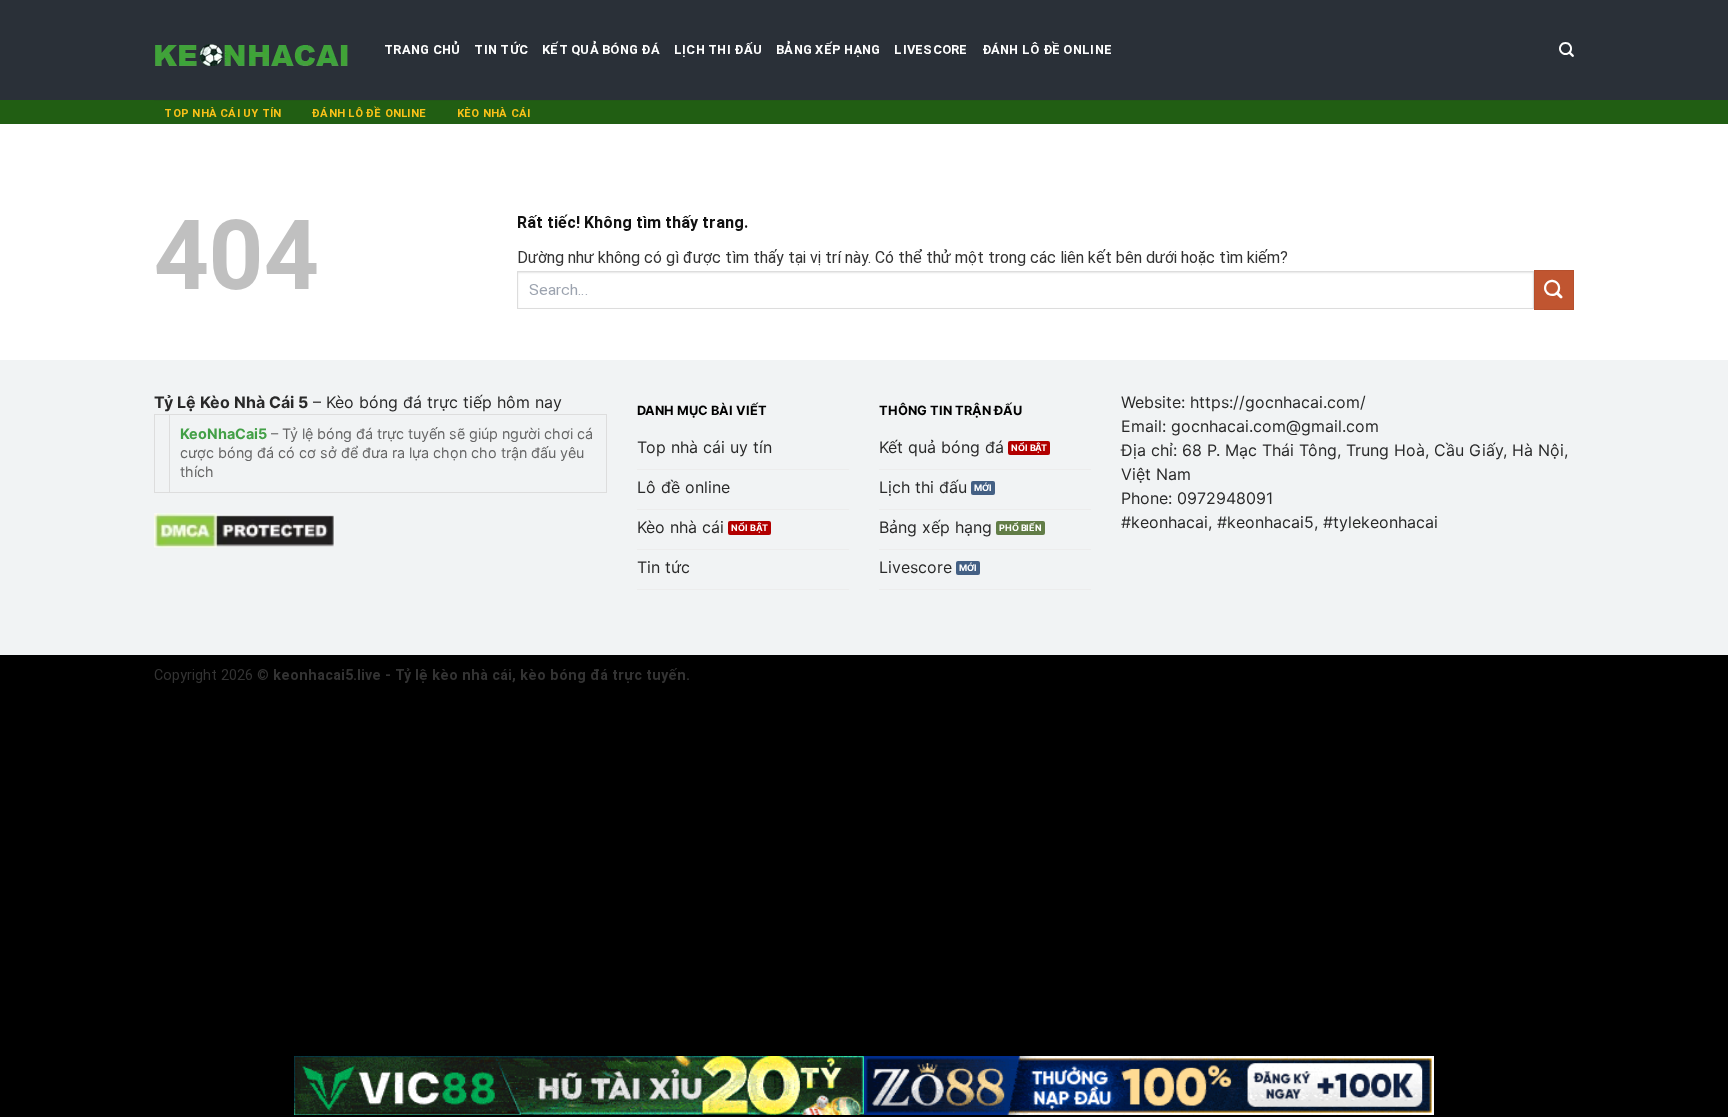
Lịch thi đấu (718, 49)
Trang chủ (422, 49)
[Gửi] (1554, 289)
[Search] (1566, 50)
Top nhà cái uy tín (222, 113)
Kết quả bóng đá (601, 49)
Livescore (930, 49)
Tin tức (501, 49)
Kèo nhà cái (493, 113)
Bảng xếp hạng (828, 49)
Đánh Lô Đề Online (1047, 49)
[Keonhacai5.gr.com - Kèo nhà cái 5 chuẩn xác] (254, 50)
